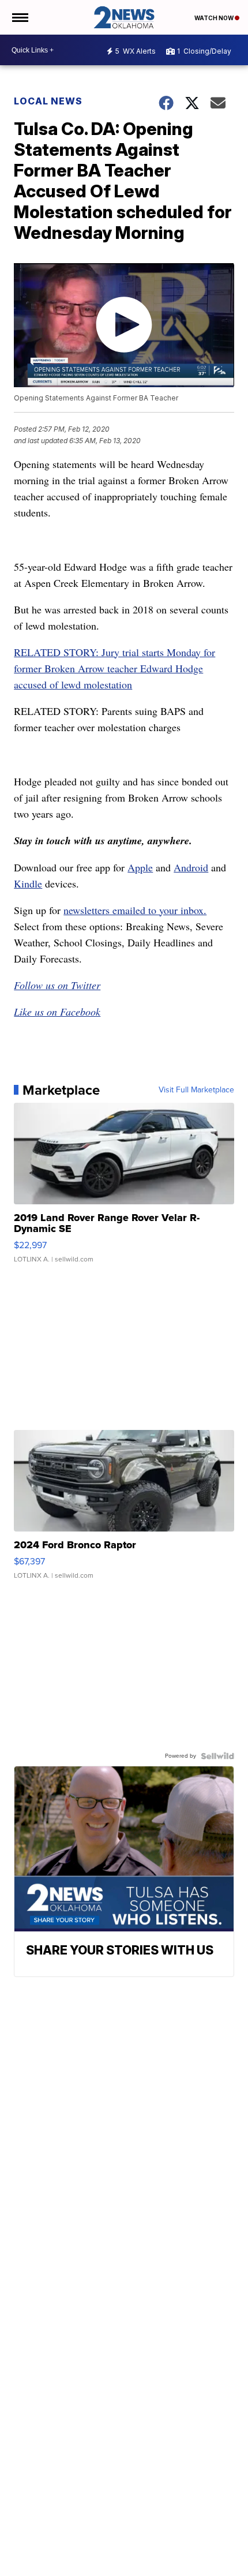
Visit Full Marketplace (196, 1090)
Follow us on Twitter (57, 985)
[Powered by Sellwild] (217, 1756)
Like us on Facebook (57, 1012)
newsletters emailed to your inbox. (135, 910)
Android (191, 867)
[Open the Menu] (19, 17)
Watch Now (215, 18)
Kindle (28, 883)
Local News (48, 101)
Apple (140, 867)
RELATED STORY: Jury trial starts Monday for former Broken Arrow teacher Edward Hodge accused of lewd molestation (114, 668)
